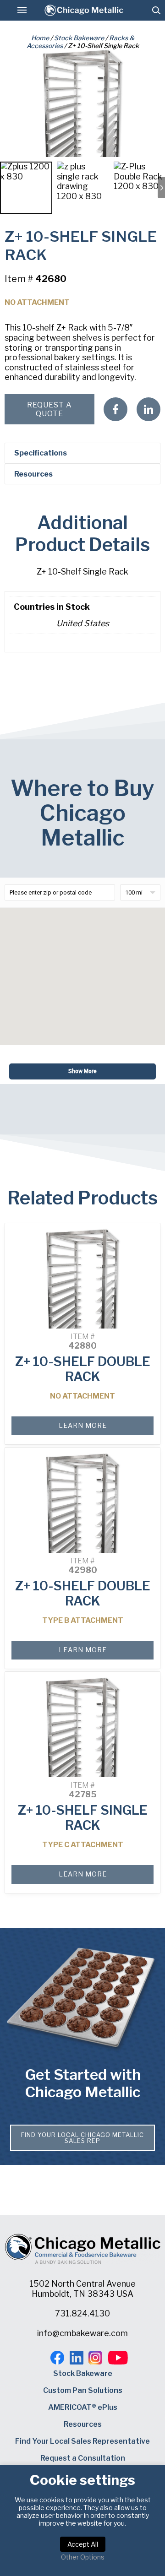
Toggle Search (156, 10)
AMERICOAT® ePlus (83, 2407)
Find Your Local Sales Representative (82, 2441)
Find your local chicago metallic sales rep (82, 2138)
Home (40, 38)
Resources (33, 474)
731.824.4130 (82, 2313)
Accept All (83, 2544)
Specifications (41, 453)
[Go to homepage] (84, 10)
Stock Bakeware (79, 38)
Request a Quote (49, 409)
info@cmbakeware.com (82, 2333)
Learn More (83, 1425)
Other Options (83, 2557)
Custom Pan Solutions (83, 2390)
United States (83, 623)
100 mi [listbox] (134, 892)
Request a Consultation (83, 2458)
